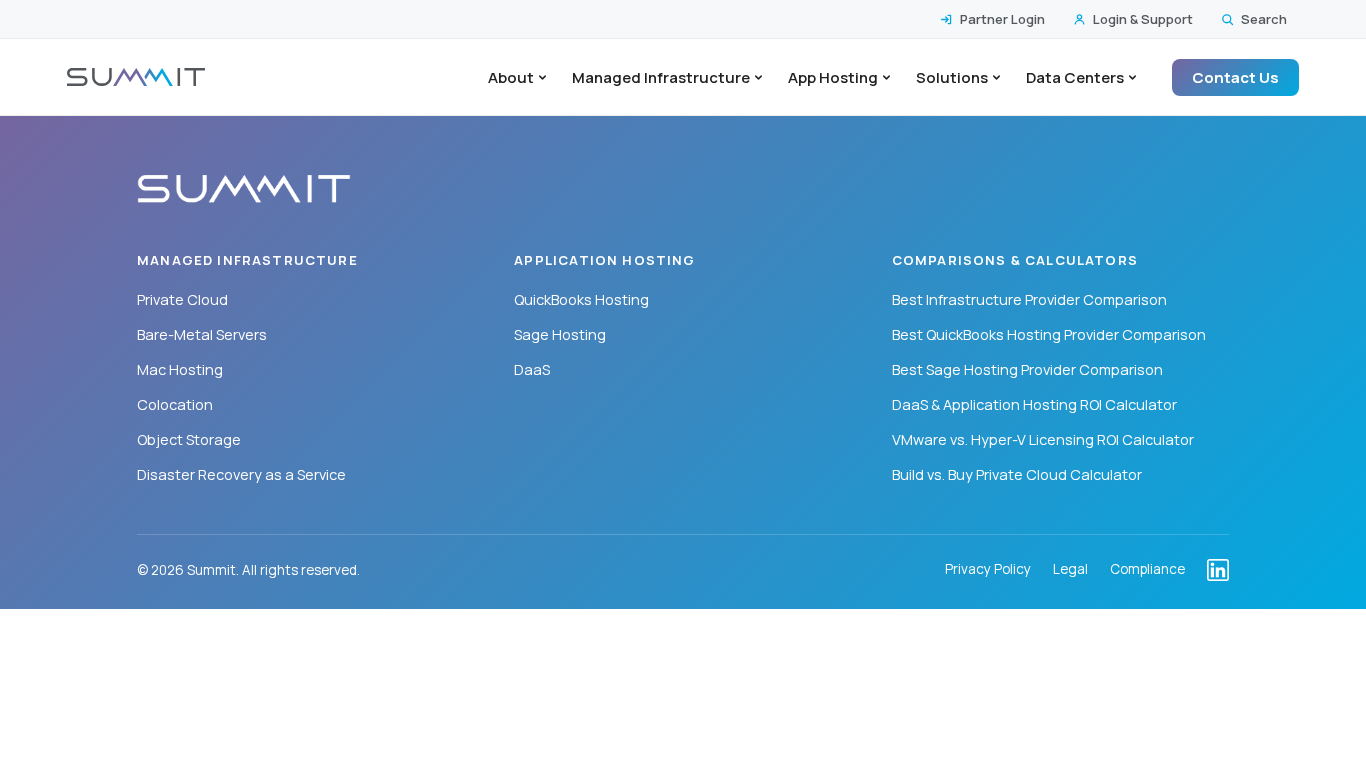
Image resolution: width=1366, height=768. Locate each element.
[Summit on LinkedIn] (1218, 570)
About (511, 77)
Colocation (175, 404)
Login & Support (1143, 19)
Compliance (1147, 570)
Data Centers (1075, 77)
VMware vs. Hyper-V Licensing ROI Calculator (1043, 439)
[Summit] (136, 77)
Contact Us (1235, 77)
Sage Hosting (560, 334)
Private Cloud (182, 299)
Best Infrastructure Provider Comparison (1029, 299)
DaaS (532, 369)
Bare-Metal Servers (202, 334)
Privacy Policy (988, 570)
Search (1264, 19)
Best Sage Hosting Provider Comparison (1027, 369)
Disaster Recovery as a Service (241, 474)
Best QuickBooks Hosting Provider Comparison (1049, 334)
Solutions (952, 77)
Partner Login (1002, 19)
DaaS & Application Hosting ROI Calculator (1034, 404)
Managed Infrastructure (661, 77)
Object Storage (189, 439)
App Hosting (833, 77)
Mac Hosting (180, 369)
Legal (1070, 570)
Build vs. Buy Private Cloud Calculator (1017, 474)
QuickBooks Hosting (581, 299)
